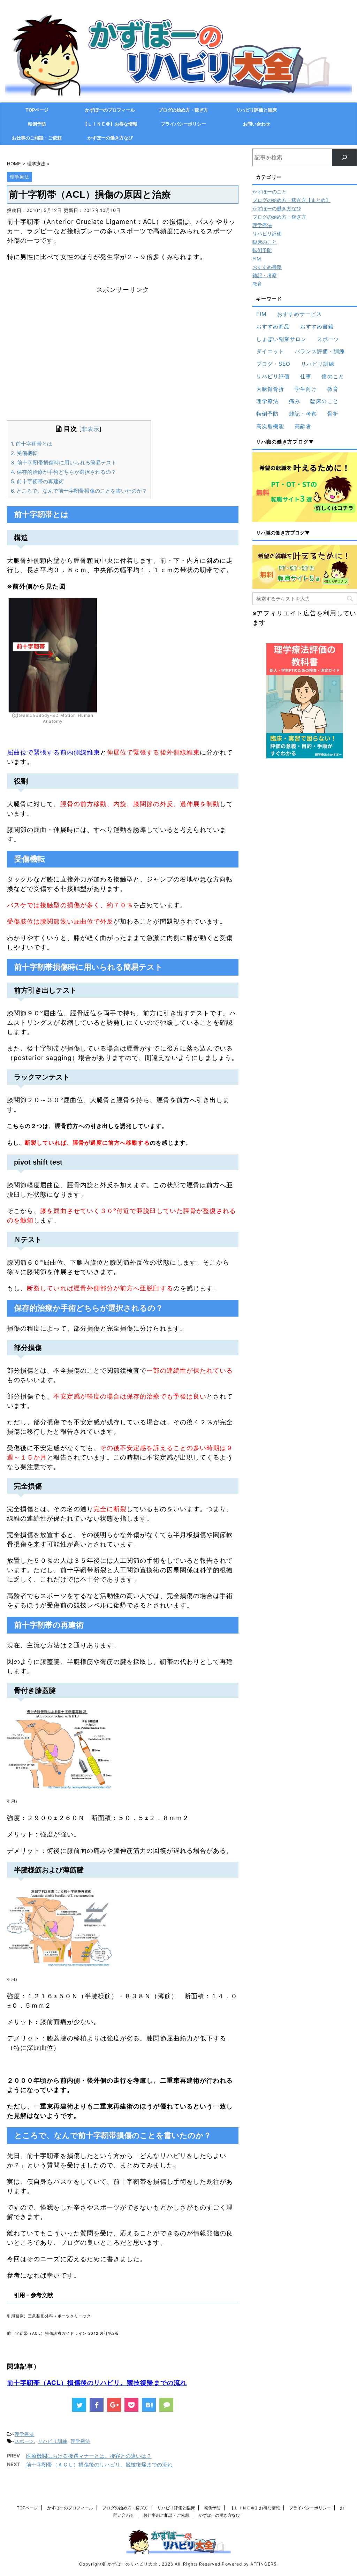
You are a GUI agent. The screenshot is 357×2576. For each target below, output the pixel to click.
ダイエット (270, 351)
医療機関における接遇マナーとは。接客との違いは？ (89, 2456)
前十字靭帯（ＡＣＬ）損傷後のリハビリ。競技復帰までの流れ (99, 2465)
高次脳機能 (270, 426)
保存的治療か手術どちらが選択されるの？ (63, 472)
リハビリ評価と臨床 (256, 110)
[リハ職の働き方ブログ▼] (305, 487)
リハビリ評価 (267, 233)
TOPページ (37, 110)
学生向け (306, 389)
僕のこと (333, 376)
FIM (257, 259)
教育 (257, 284)
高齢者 (303, 426)
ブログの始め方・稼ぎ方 (183, 110)
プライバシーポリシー (183, 124)
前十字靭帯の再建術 (37, 481)
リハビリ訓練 (53, 2441)
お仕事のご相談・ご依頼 (37, 138)
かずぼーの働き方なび (110, 138)
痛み (295, 401)
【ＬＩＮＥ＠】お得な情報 (110, 124)
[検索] (344, 157)
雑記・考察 (265, 275)
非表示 (90, 429)
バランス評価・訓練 (320, 351)
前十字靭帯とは (32, 444)
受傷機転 (24, 453)
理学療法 (24, 2434)
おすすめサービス (300, 314)
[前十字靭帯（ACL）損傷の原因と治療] (149, 2405)
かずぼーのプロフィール (110, 110)
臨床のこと (265, 242)
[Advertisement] (123, 362)
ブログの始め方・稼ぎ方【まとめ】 (291, 200)
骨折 (333, 414)
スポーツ (24, 2441)
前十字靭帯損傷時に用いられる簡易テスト (64, 463)
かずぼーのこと (269, 192)
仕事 (306, 376)
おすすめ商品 (273, 327)
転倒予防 (37, 124)
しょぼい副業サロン (282, 339)
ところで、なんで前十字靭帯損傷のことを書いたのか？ (79, 491)
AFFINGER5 (263, 2564)
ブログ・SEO (273, 364)
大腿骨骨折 (270, 389)
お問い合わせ (257, 124)
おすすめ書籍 (267, 267)
